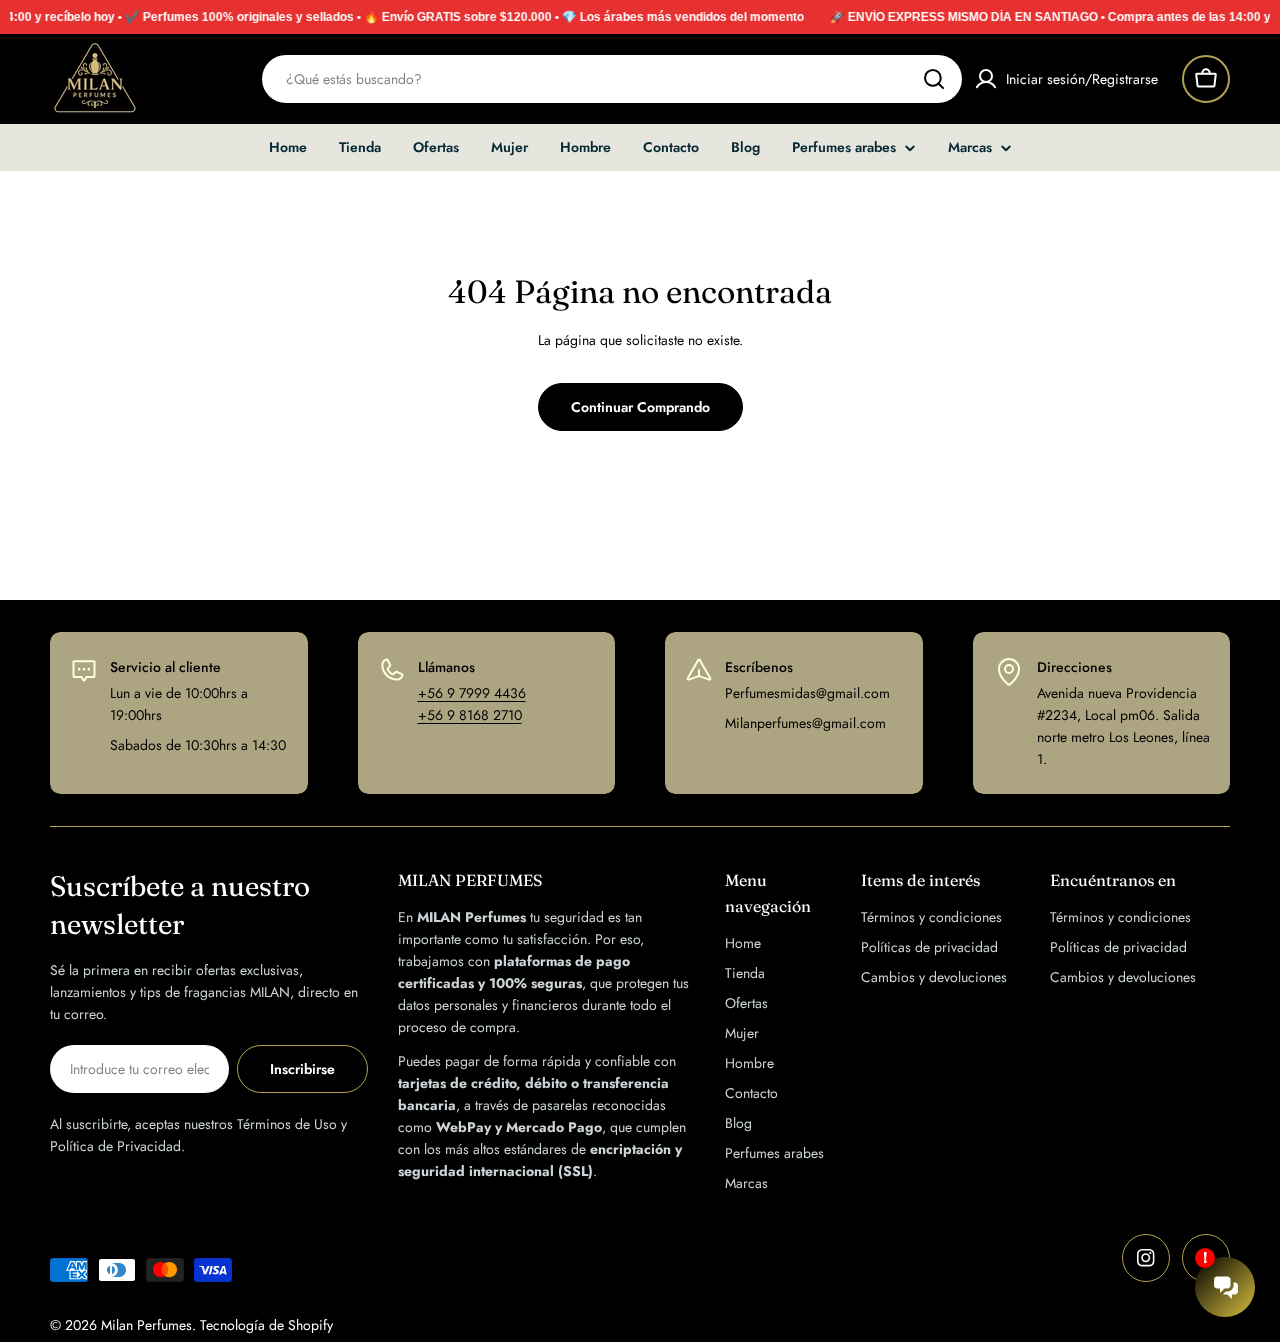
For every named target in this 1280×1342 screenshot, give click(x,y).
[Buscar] (934, 79)
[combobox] (612, 79)
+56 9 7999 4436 (472, 693)
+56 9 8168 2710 (470, 715)
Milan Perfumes (146, 1325)
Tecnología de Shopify (266, 1325)
